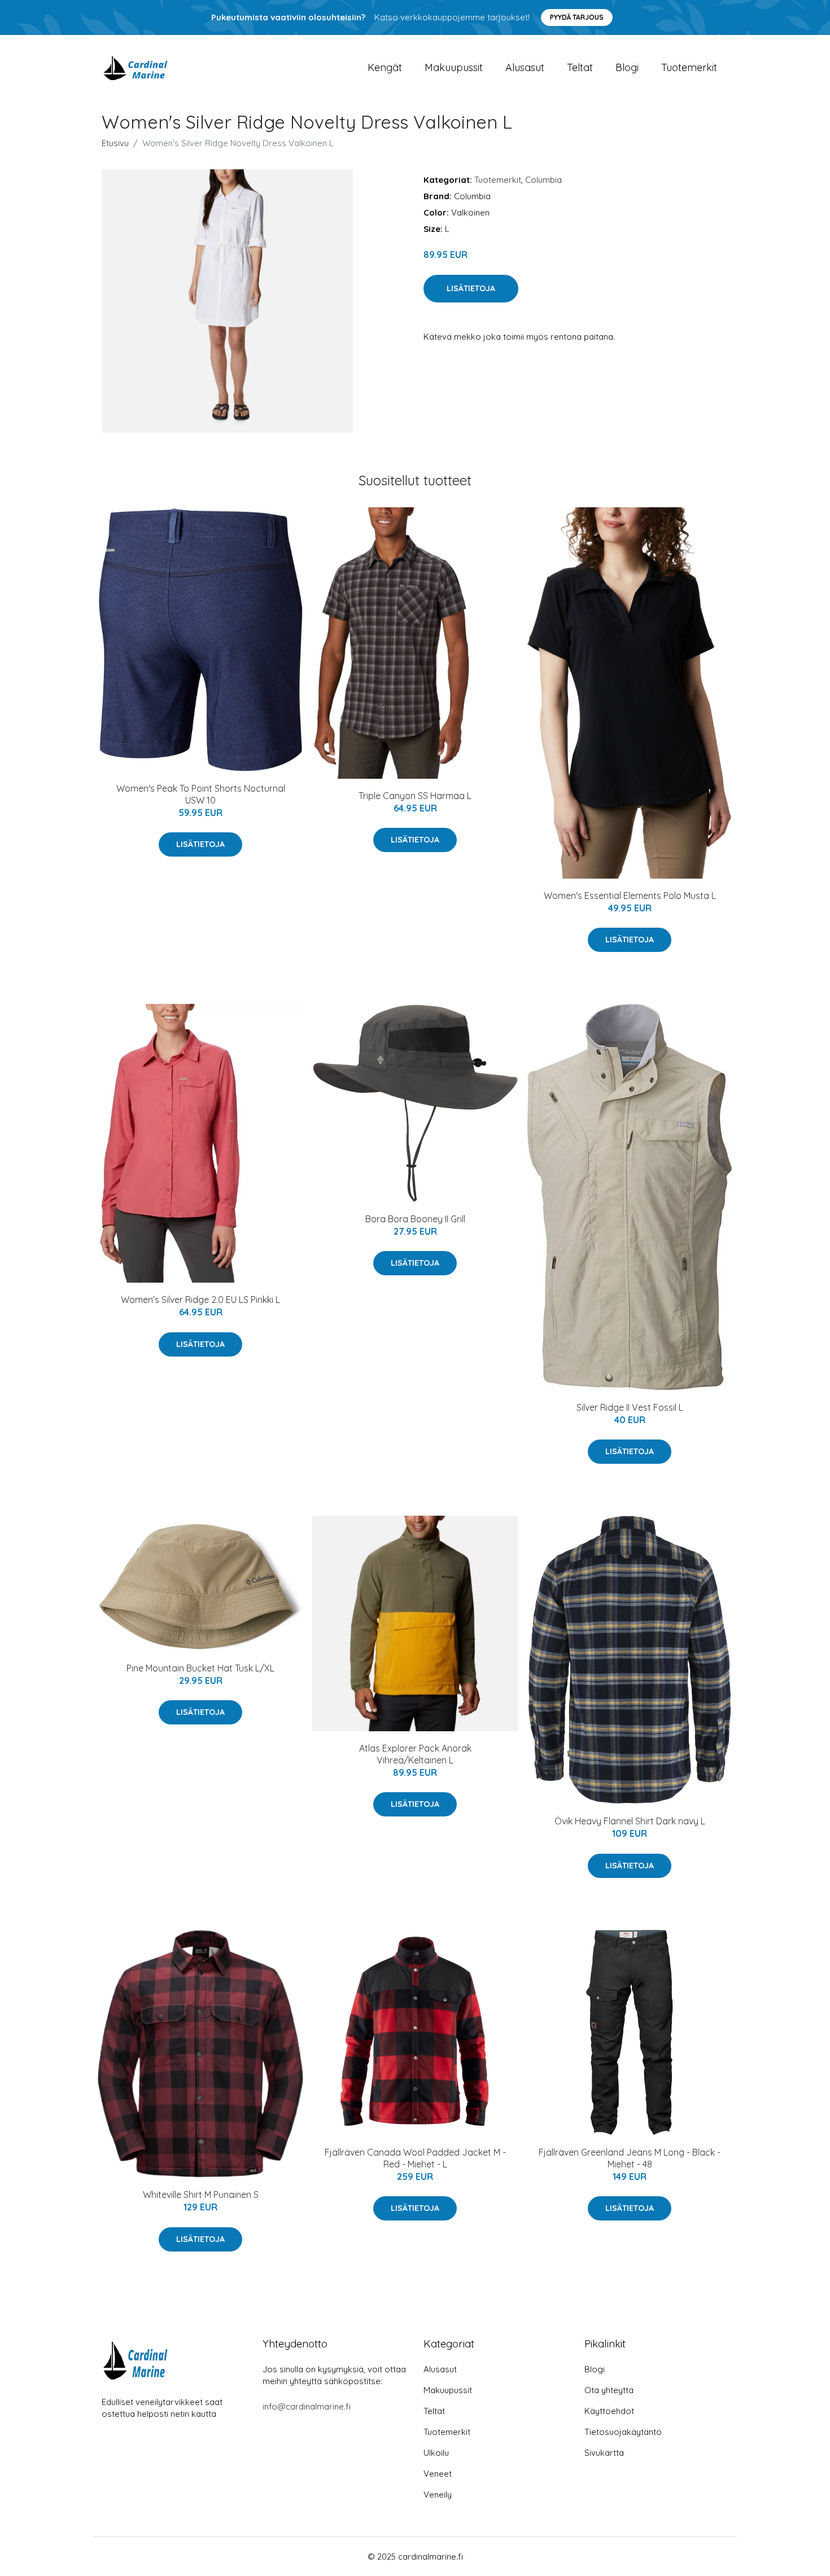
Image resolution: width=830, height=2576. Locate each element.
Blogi (627, 67)
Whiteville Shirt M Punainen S (201, 2195)
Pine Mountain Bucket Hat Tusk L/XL (200, 1668)
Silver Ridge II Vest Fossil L (630, 1407)
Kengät (385, 67)
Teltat (580, 67)
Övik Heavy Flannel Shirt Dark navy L (630, 1821)
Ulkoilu (436, 2453)
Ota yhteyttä (609, 2390)
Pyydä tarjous (577, 17)
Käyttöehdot (609, 2411)
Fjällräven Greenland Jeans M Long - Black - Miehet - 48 (630, 2158)
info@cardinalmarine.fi (307, 2406)
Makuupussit (454, 67)
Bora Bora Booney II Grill (415, 1219)
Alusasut (525, 67)
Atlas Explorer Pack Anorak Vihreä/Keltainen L (415, 1754)
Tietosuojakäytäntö (623, 2432)
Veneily (438, 2494)
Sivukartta (604, 2453)
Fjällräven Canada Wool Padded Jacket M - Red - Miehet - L (415, 2158)
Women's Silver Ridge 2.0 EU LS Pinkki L (200, 1300)
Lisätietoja (471, 288)
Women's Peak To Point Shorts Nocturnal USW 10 (201, 794)
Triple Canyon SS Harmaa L (415, 796)
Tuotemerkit (689, 67)
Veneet (438, 2474)
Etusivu (115, 143)
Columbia (543, 180)
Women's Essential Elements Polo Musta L (630, 896)
